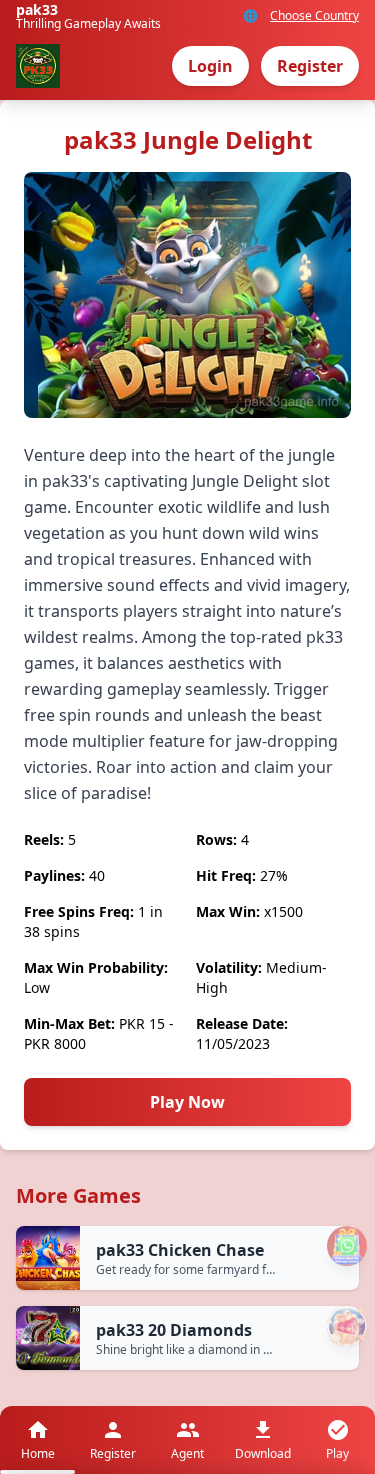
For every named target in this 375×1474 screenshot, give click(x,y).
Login (210, 66)
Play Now (187, 1102)
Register (310, 66)
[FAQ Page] (347, 1246)
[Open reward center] (347, 1326)
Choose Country (314, 16)
